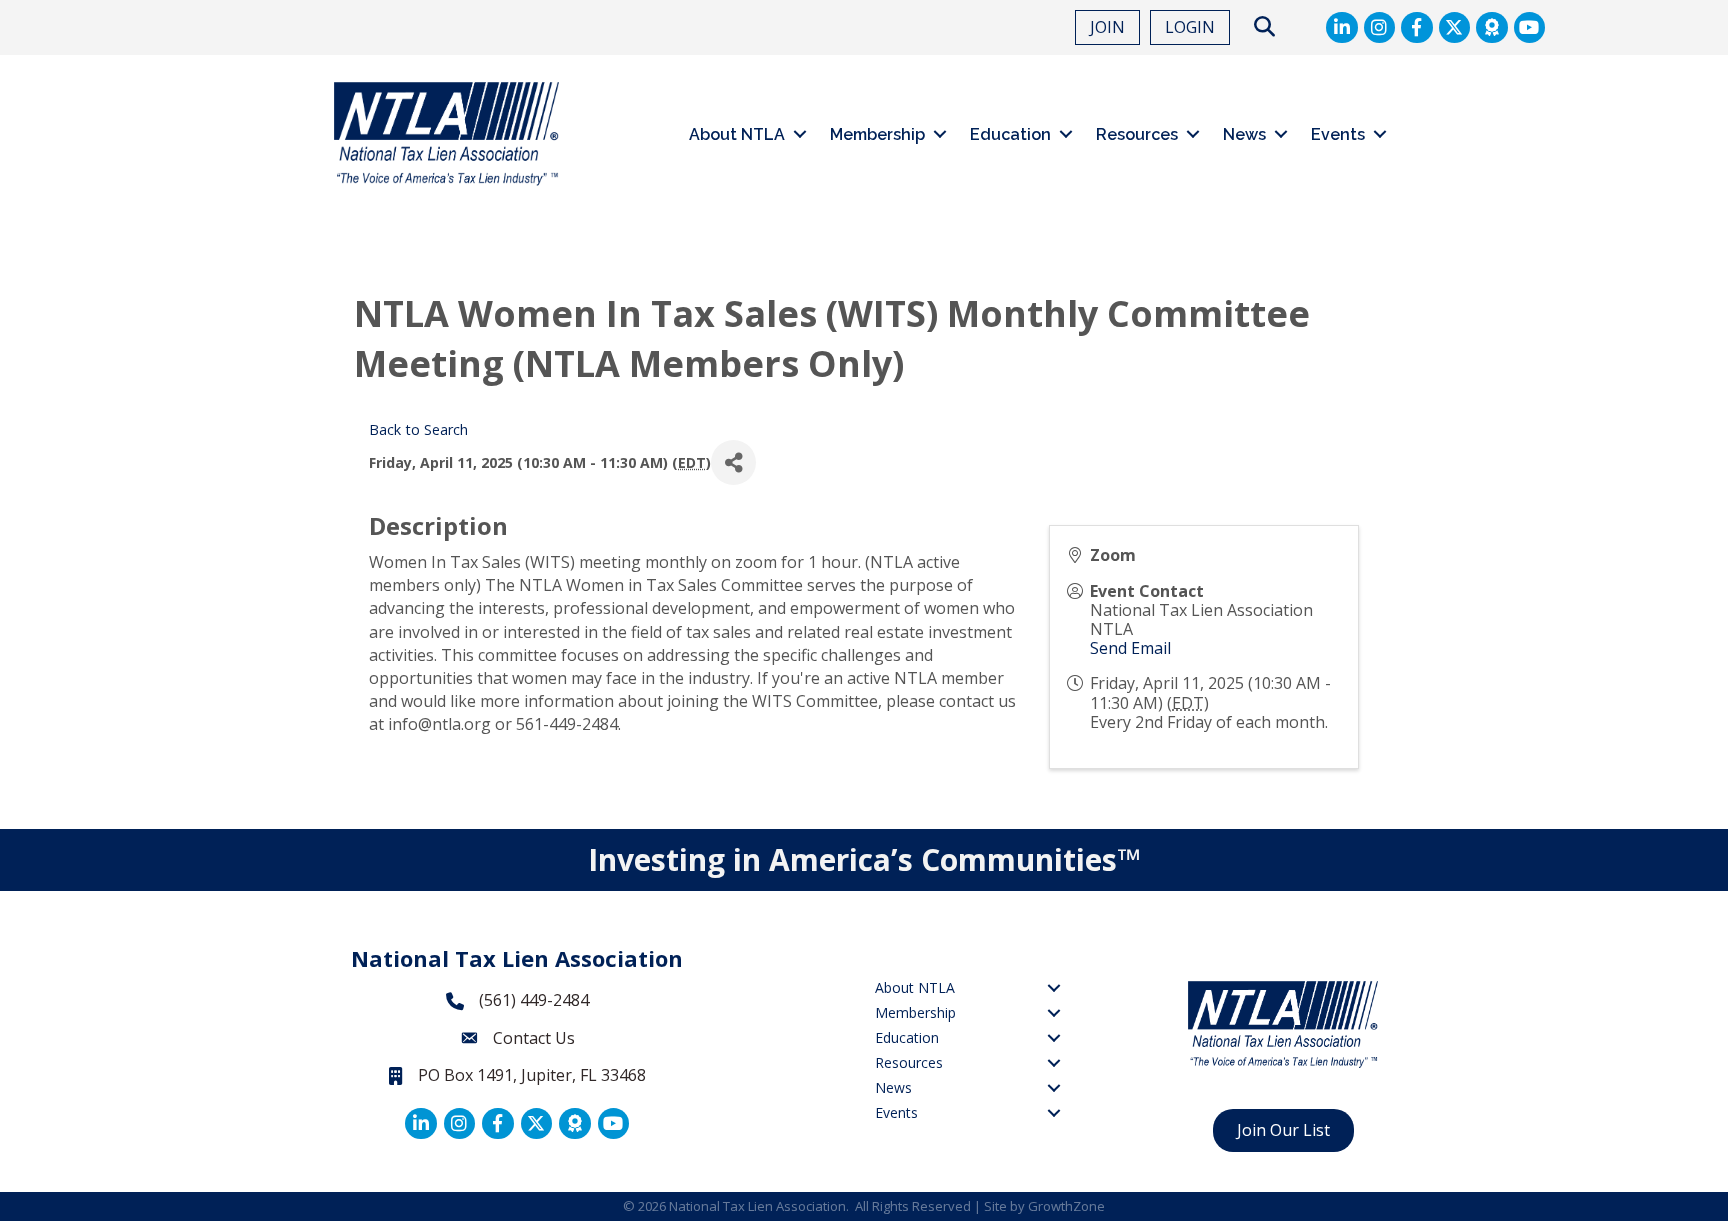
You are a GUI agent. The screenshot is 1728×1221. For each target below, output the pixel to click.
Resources (1137, 134)
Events (1338, 134)
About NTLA (737, 134)
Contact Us (534, 1038)
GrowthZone (1066, 1206)
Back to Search (418, 429)
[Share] (733, 462)
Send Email (1130, 648)
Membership (877, 134)
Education (1010, 134)
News (1244, 134)
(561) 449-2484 (534, 1000)
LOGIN (1190, 27)
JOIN (1107, 27)
